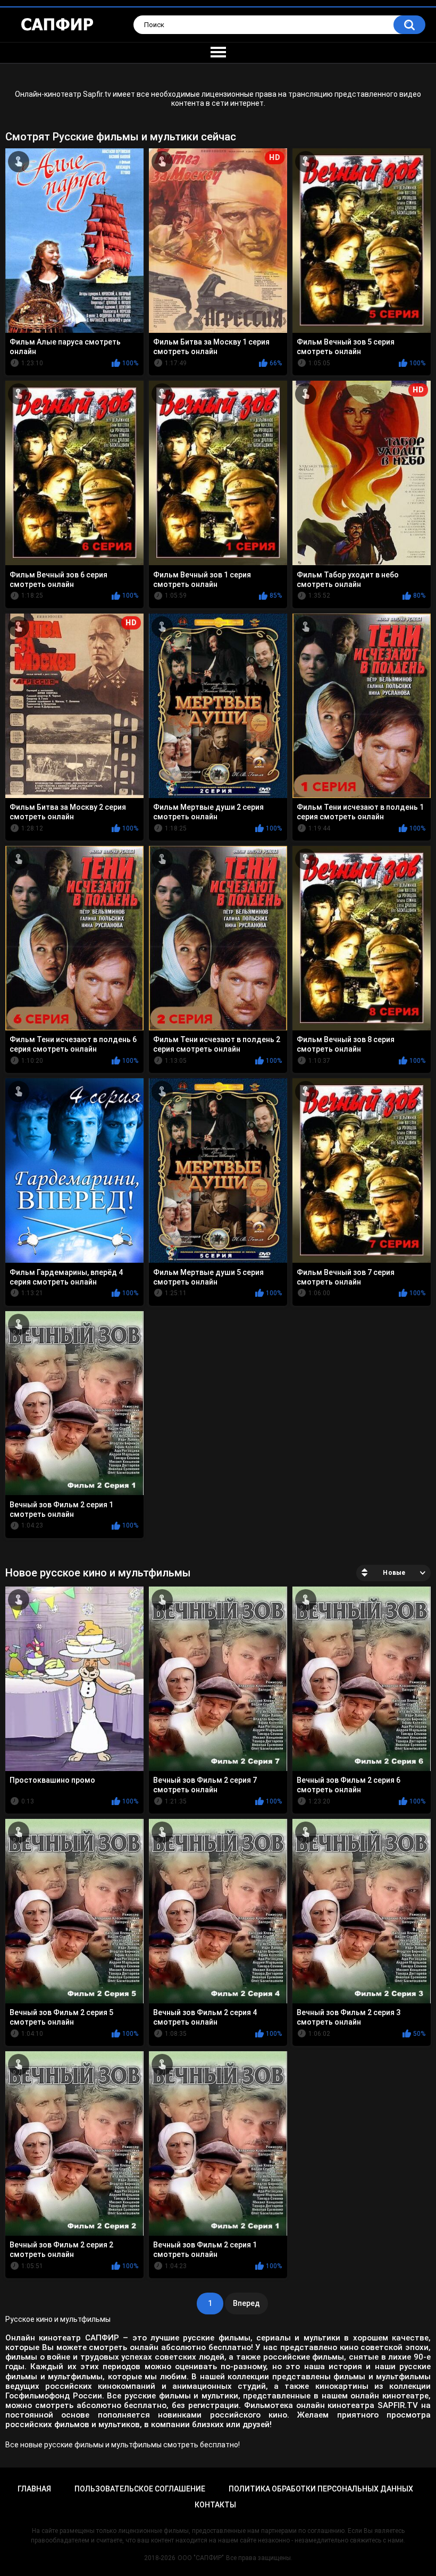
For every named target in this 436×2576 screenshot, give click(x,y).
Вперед (246, 2303)
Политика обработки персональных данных (321, 2489)
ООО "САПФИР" (201, 2558)
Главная (34, 2489)
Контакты (215, 2505)
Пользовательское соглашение (140, 2489)
